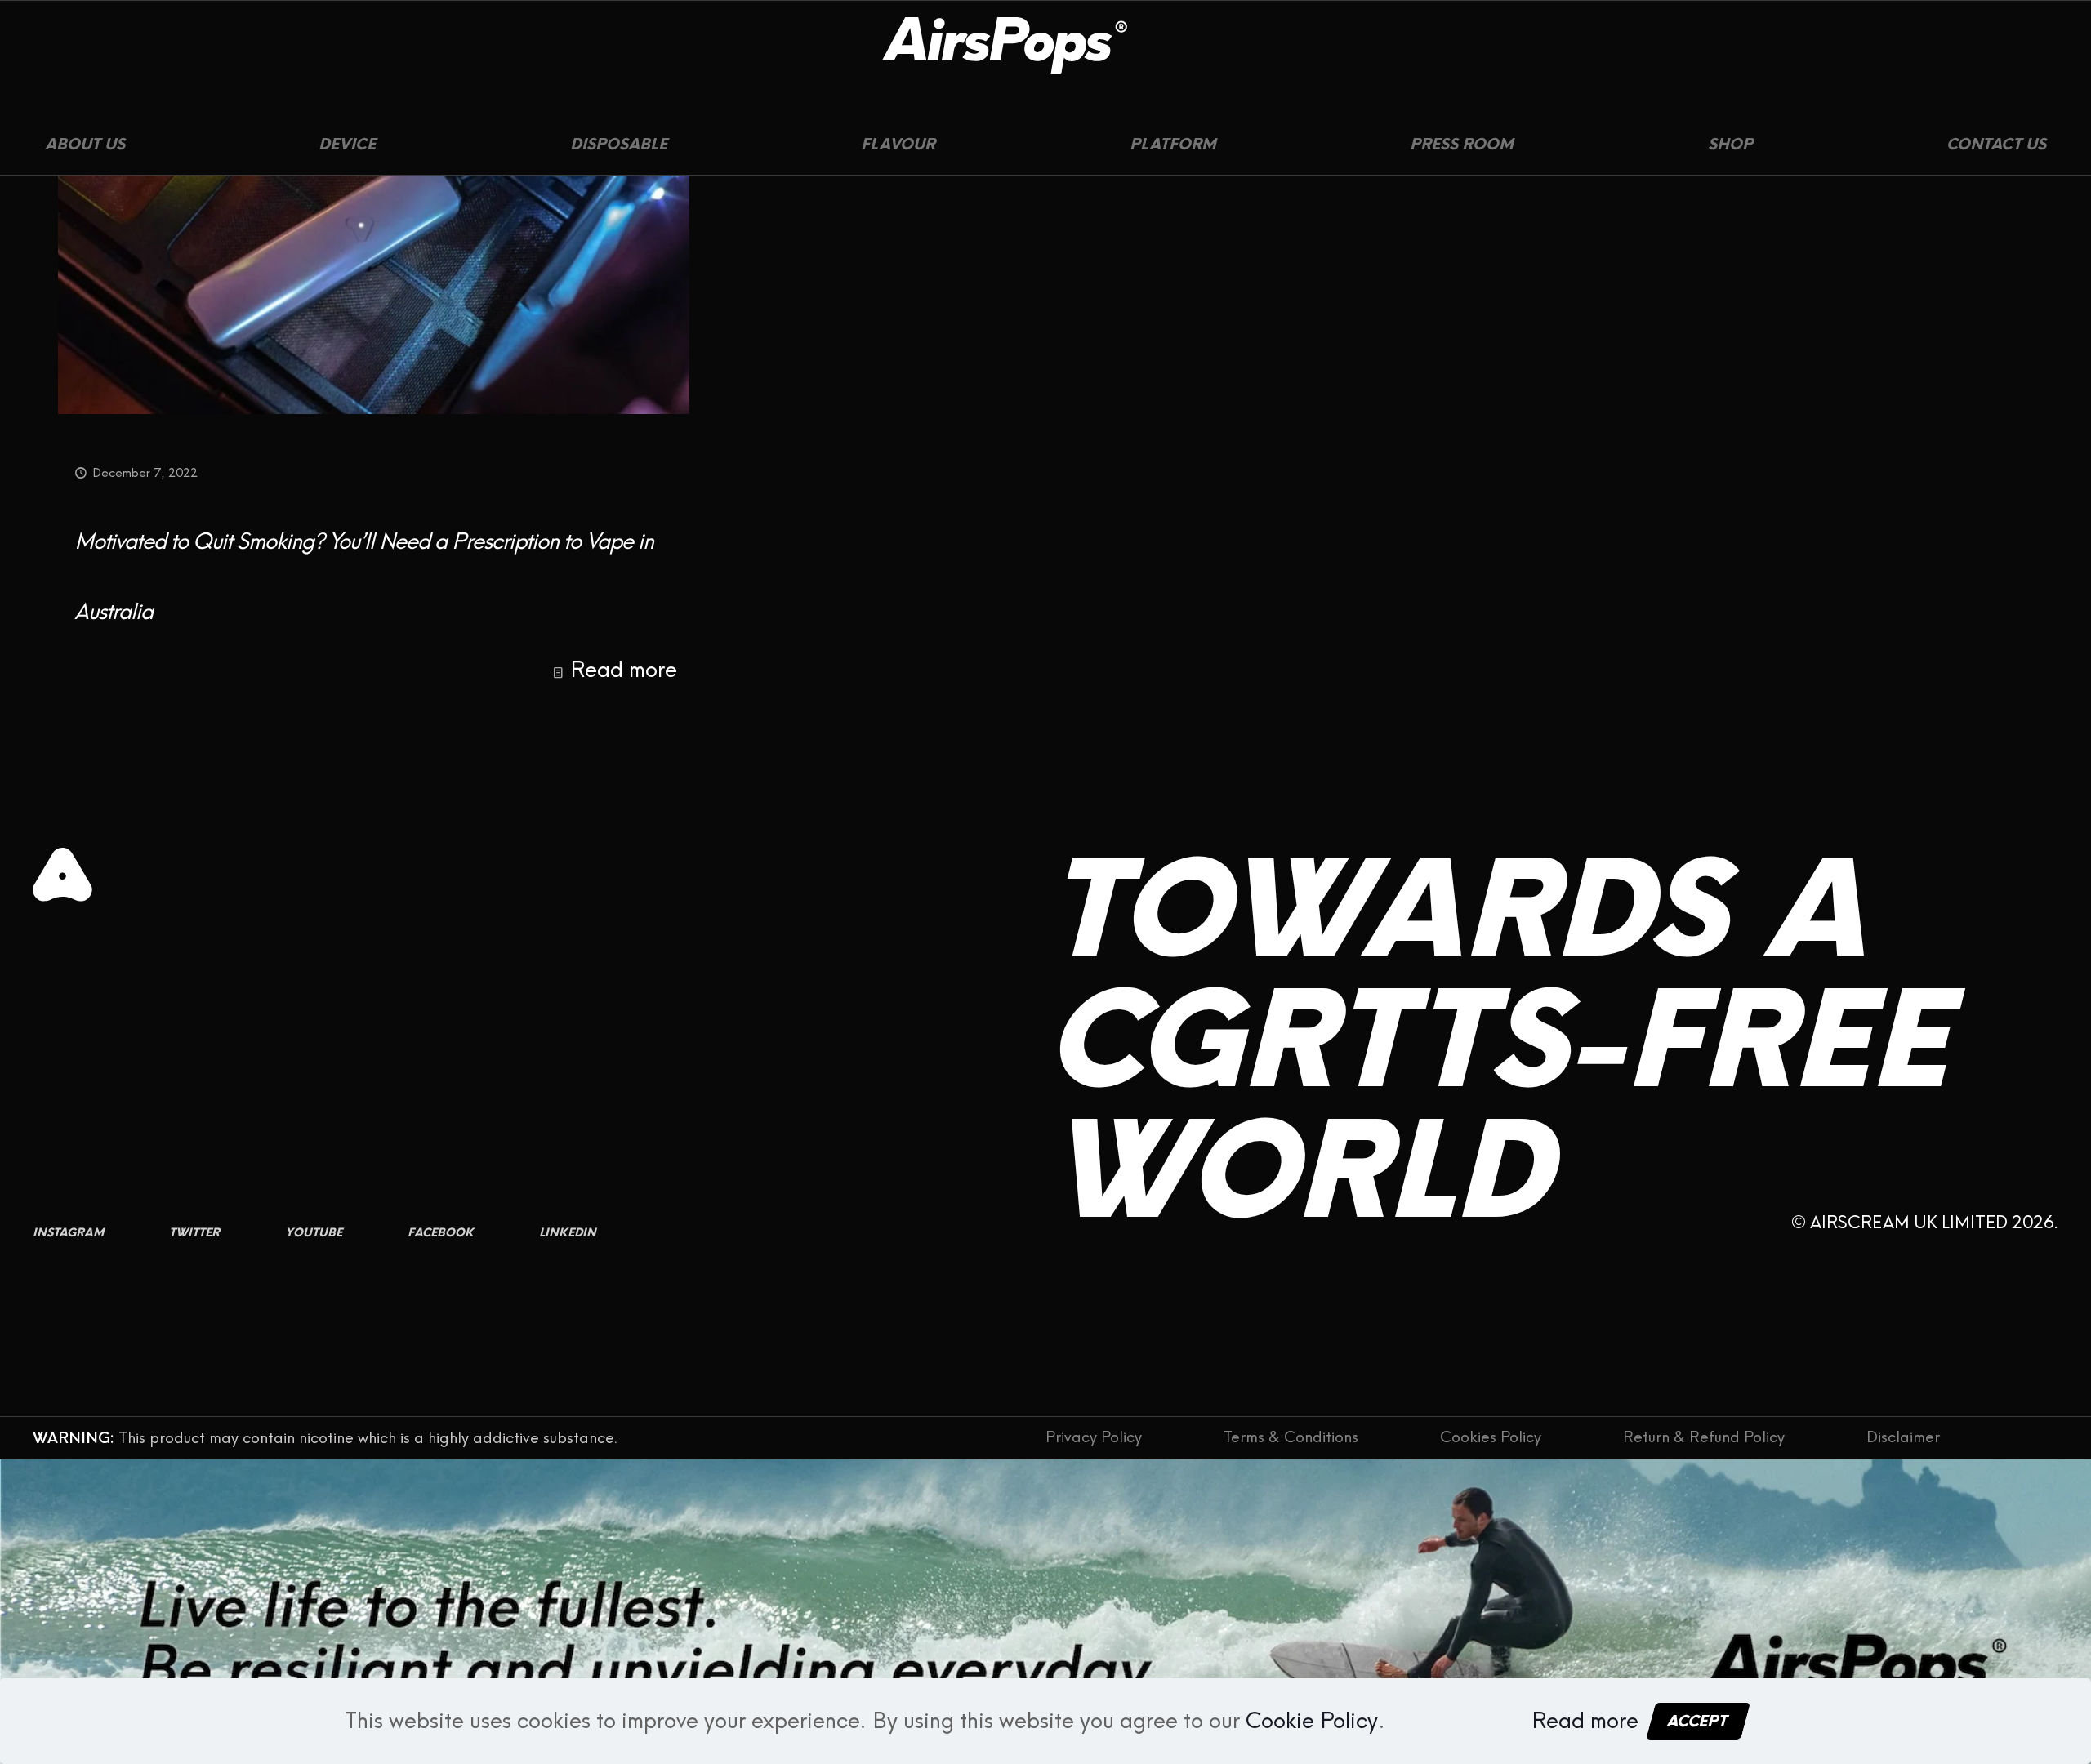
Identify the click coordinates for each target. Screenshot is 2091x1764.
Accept (1698, 1721)
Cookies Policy (1491, 1438)
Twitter (194, 1233)
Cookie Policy (1312, 1721)
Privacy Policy (1094, 1438)
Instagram (68, 1233)
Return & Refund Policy (1704, 1438)
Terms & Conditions (1291, 1438)
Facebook (441, 1233)
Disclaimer (1903, 1438)
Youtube (314, 1233)
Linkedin (568, 1233)
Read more (624, 670)
